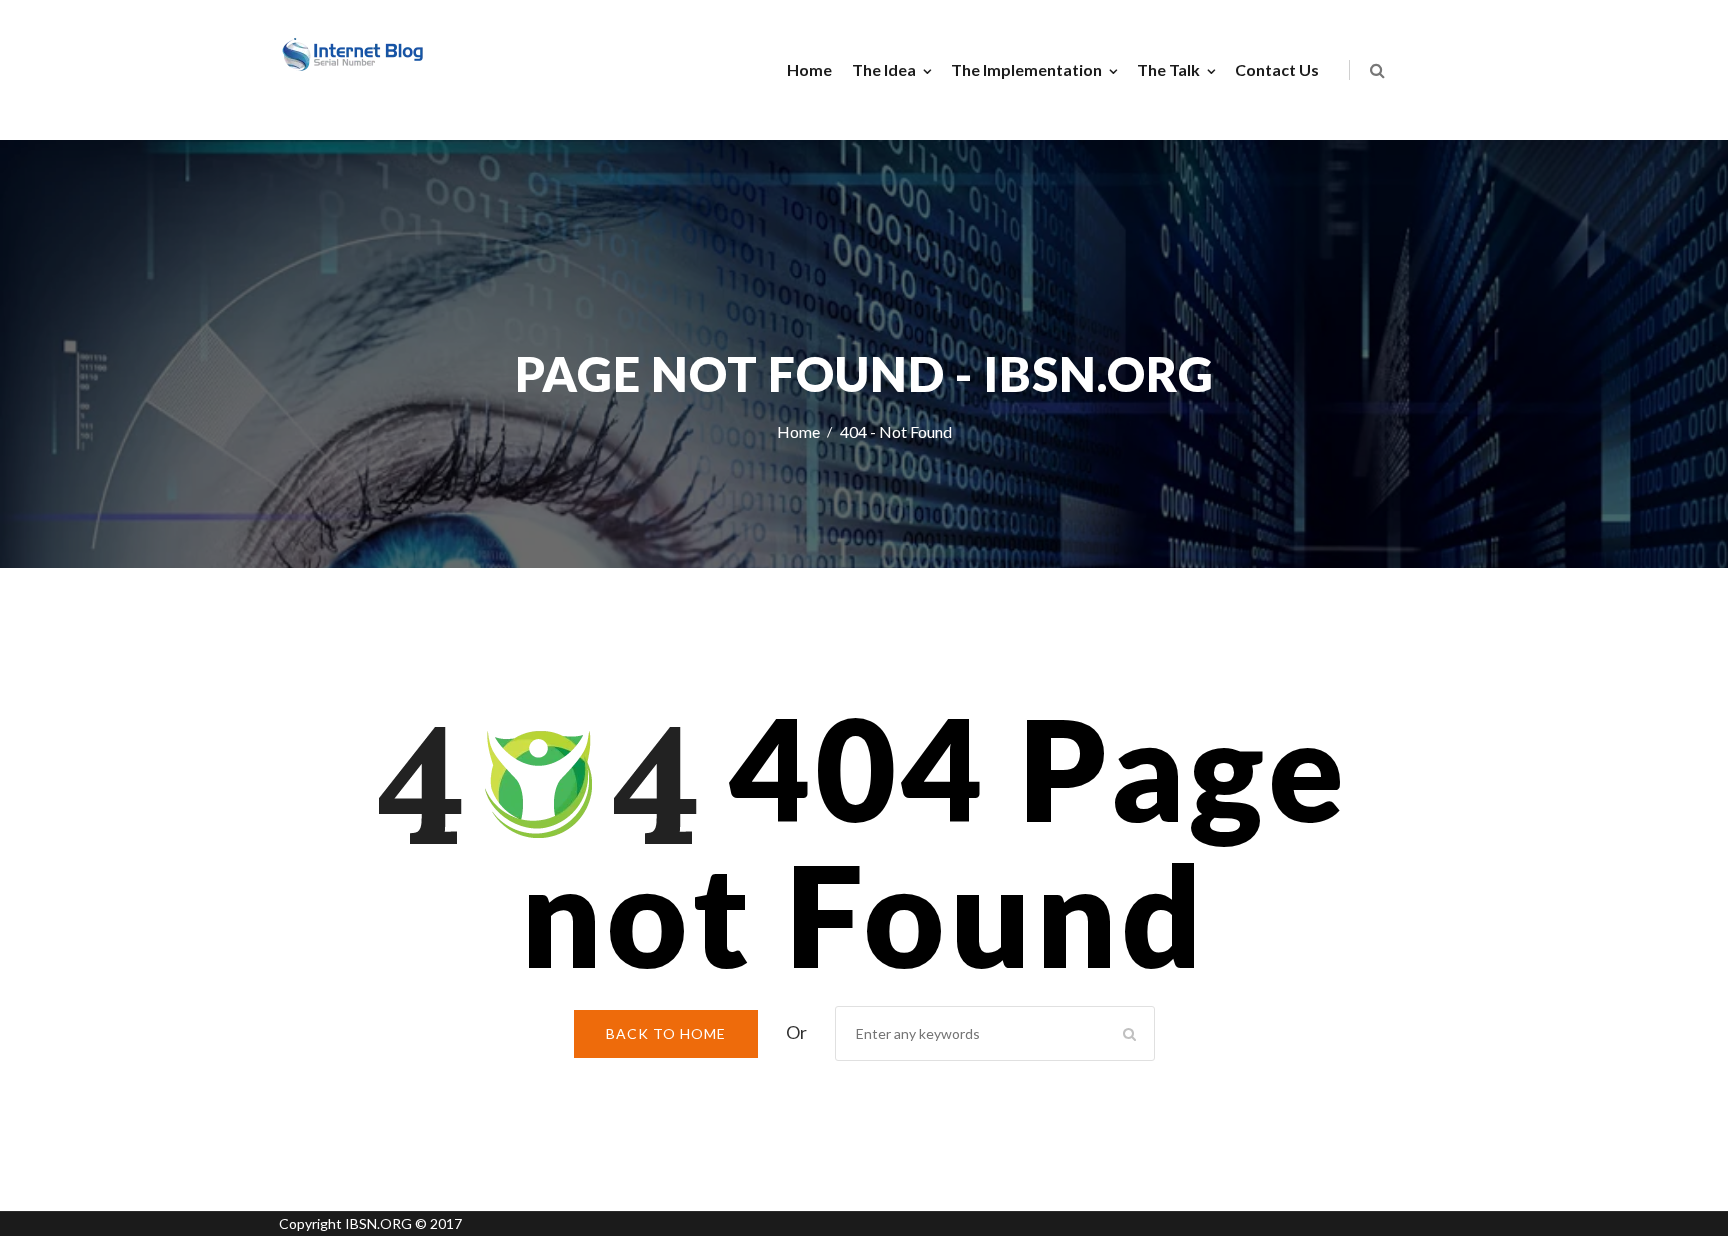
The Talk (1168, 69)
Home (809, 69)
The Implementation (1026, 69)
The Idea (884, 69)
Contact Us (1277, 69)
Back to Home (666, 1033)
